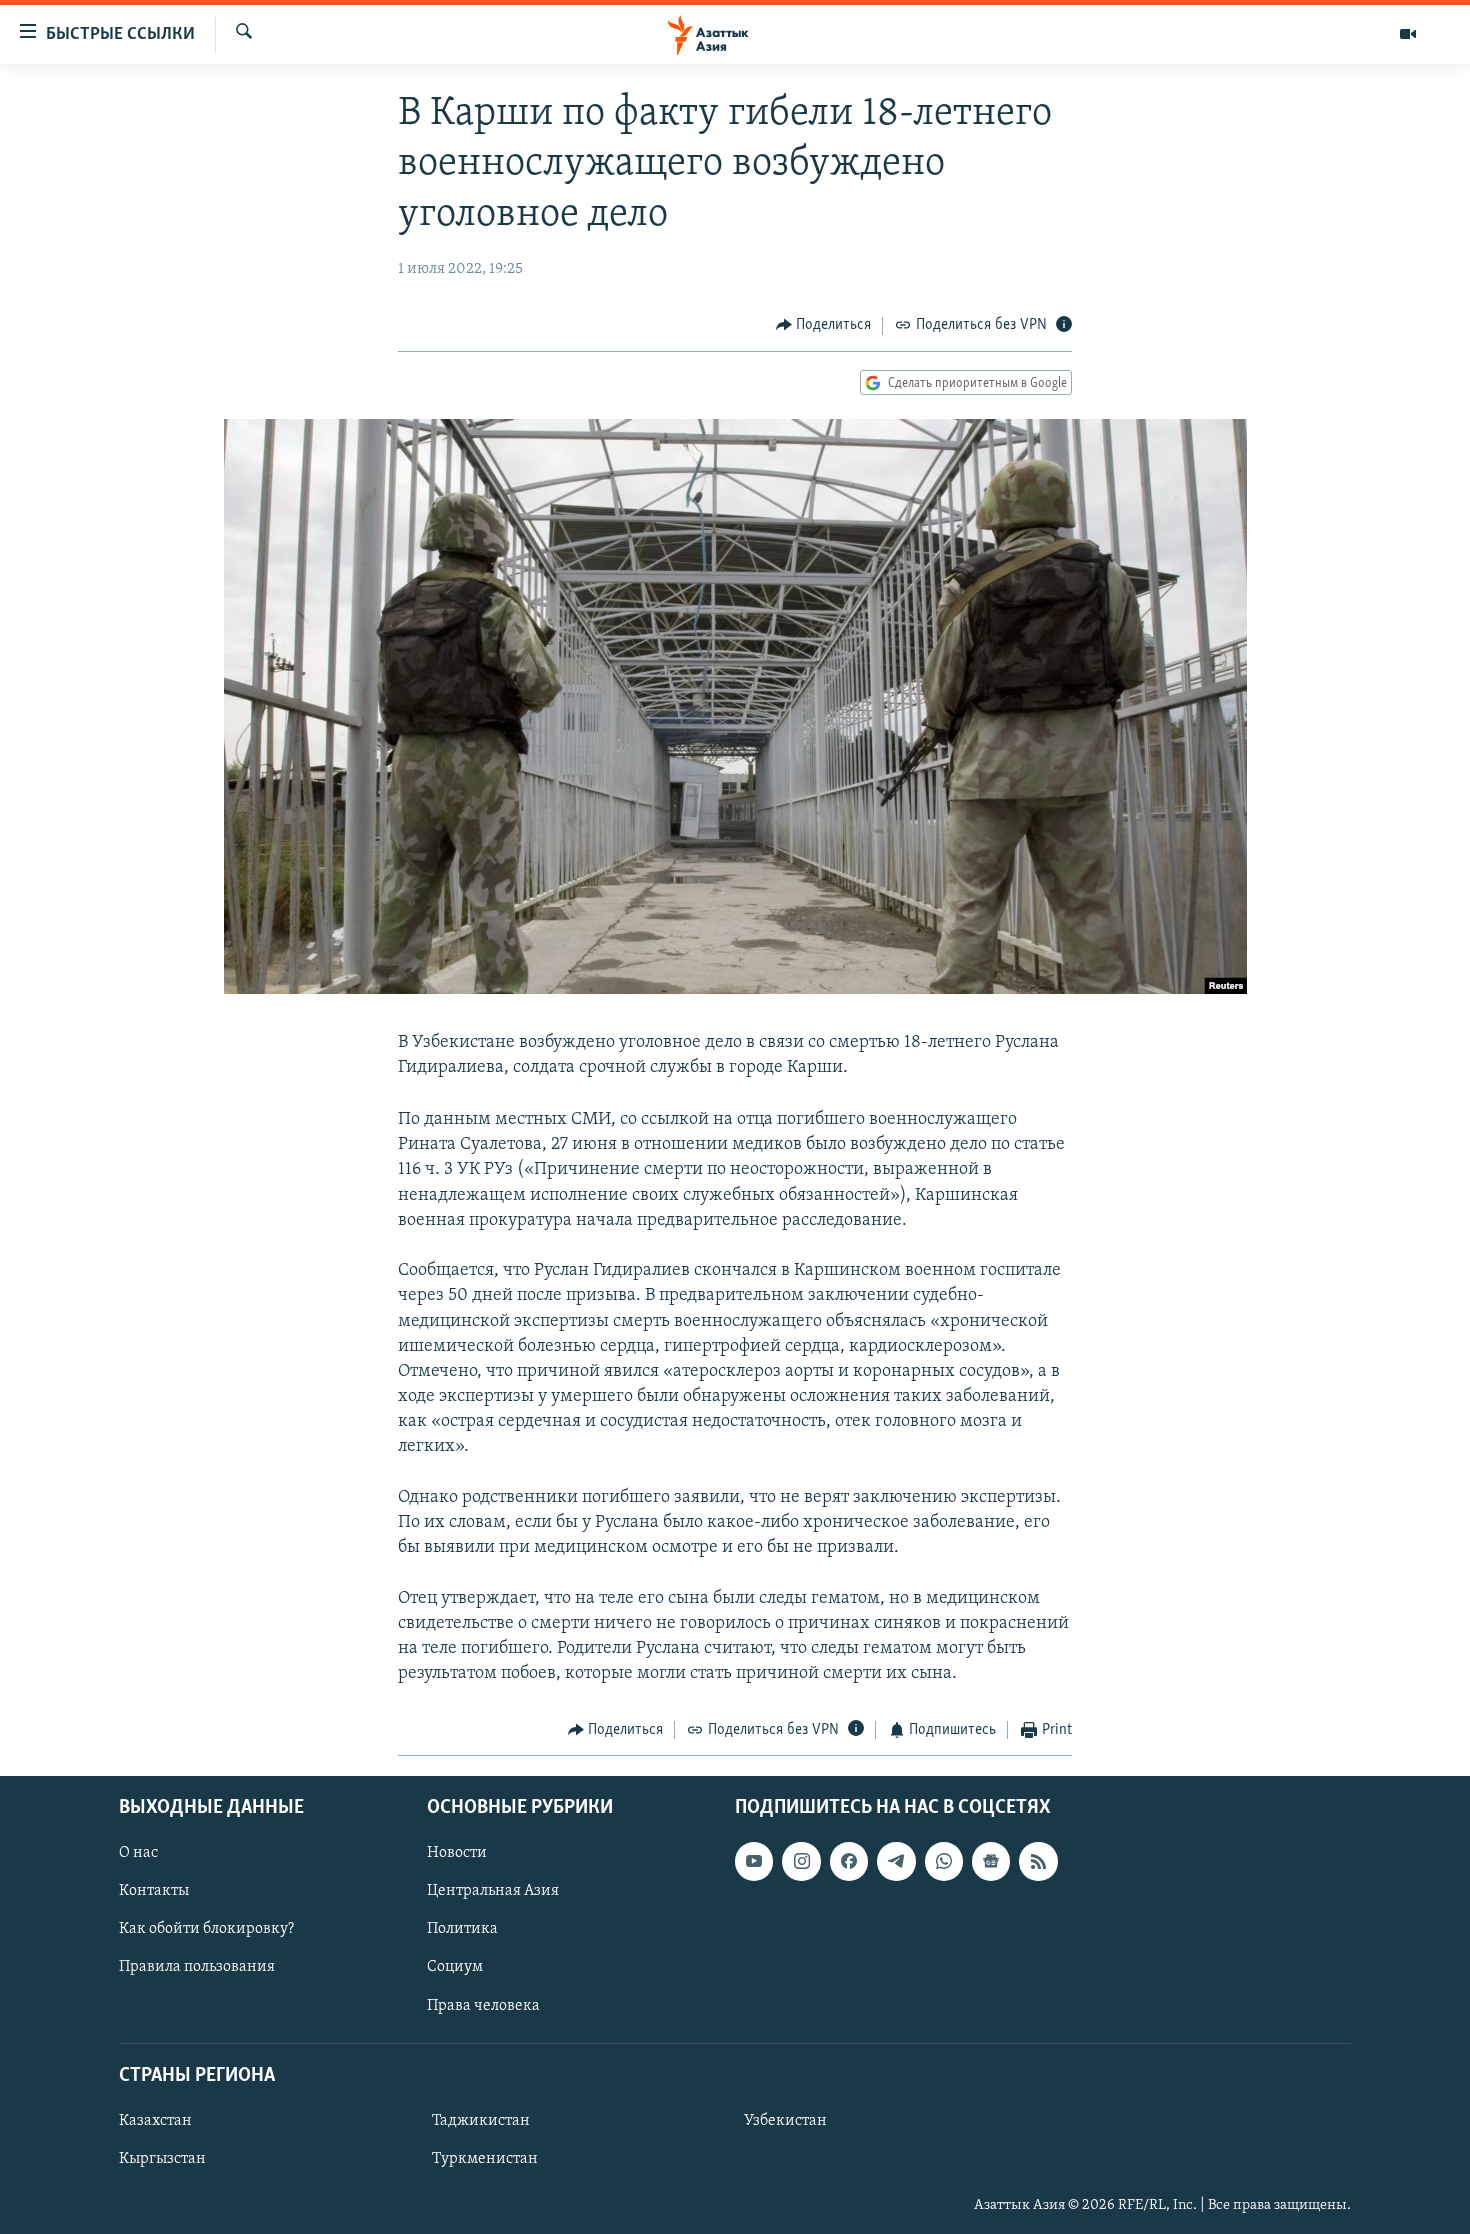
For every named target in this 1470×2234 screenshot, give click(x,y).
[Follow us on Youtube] (754, 1861)
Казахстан (155, 2121)
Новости (457, 1853)
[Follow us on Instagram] (801, 1861)
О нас (138, 1853)
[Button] (824, 326)
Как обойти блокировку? (206, 1929)
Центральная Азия (493, 1891)
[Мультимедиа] (1408, 34)
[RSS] (1038, 1861)
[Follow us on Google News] (991, 1861)
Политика (462, 1929)
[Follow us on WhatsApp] (944, 1861)
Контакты (154, 1891)
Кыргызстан (162, 2159)
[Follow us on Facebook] (849, 1861)
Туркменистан (485, 2159)
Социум (455, 1967)
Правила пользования (197, 1967)
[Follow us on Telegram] (896, 1861)
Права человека (483, 2005)
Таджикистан (481, 2121)
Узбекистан (785, 2121)
